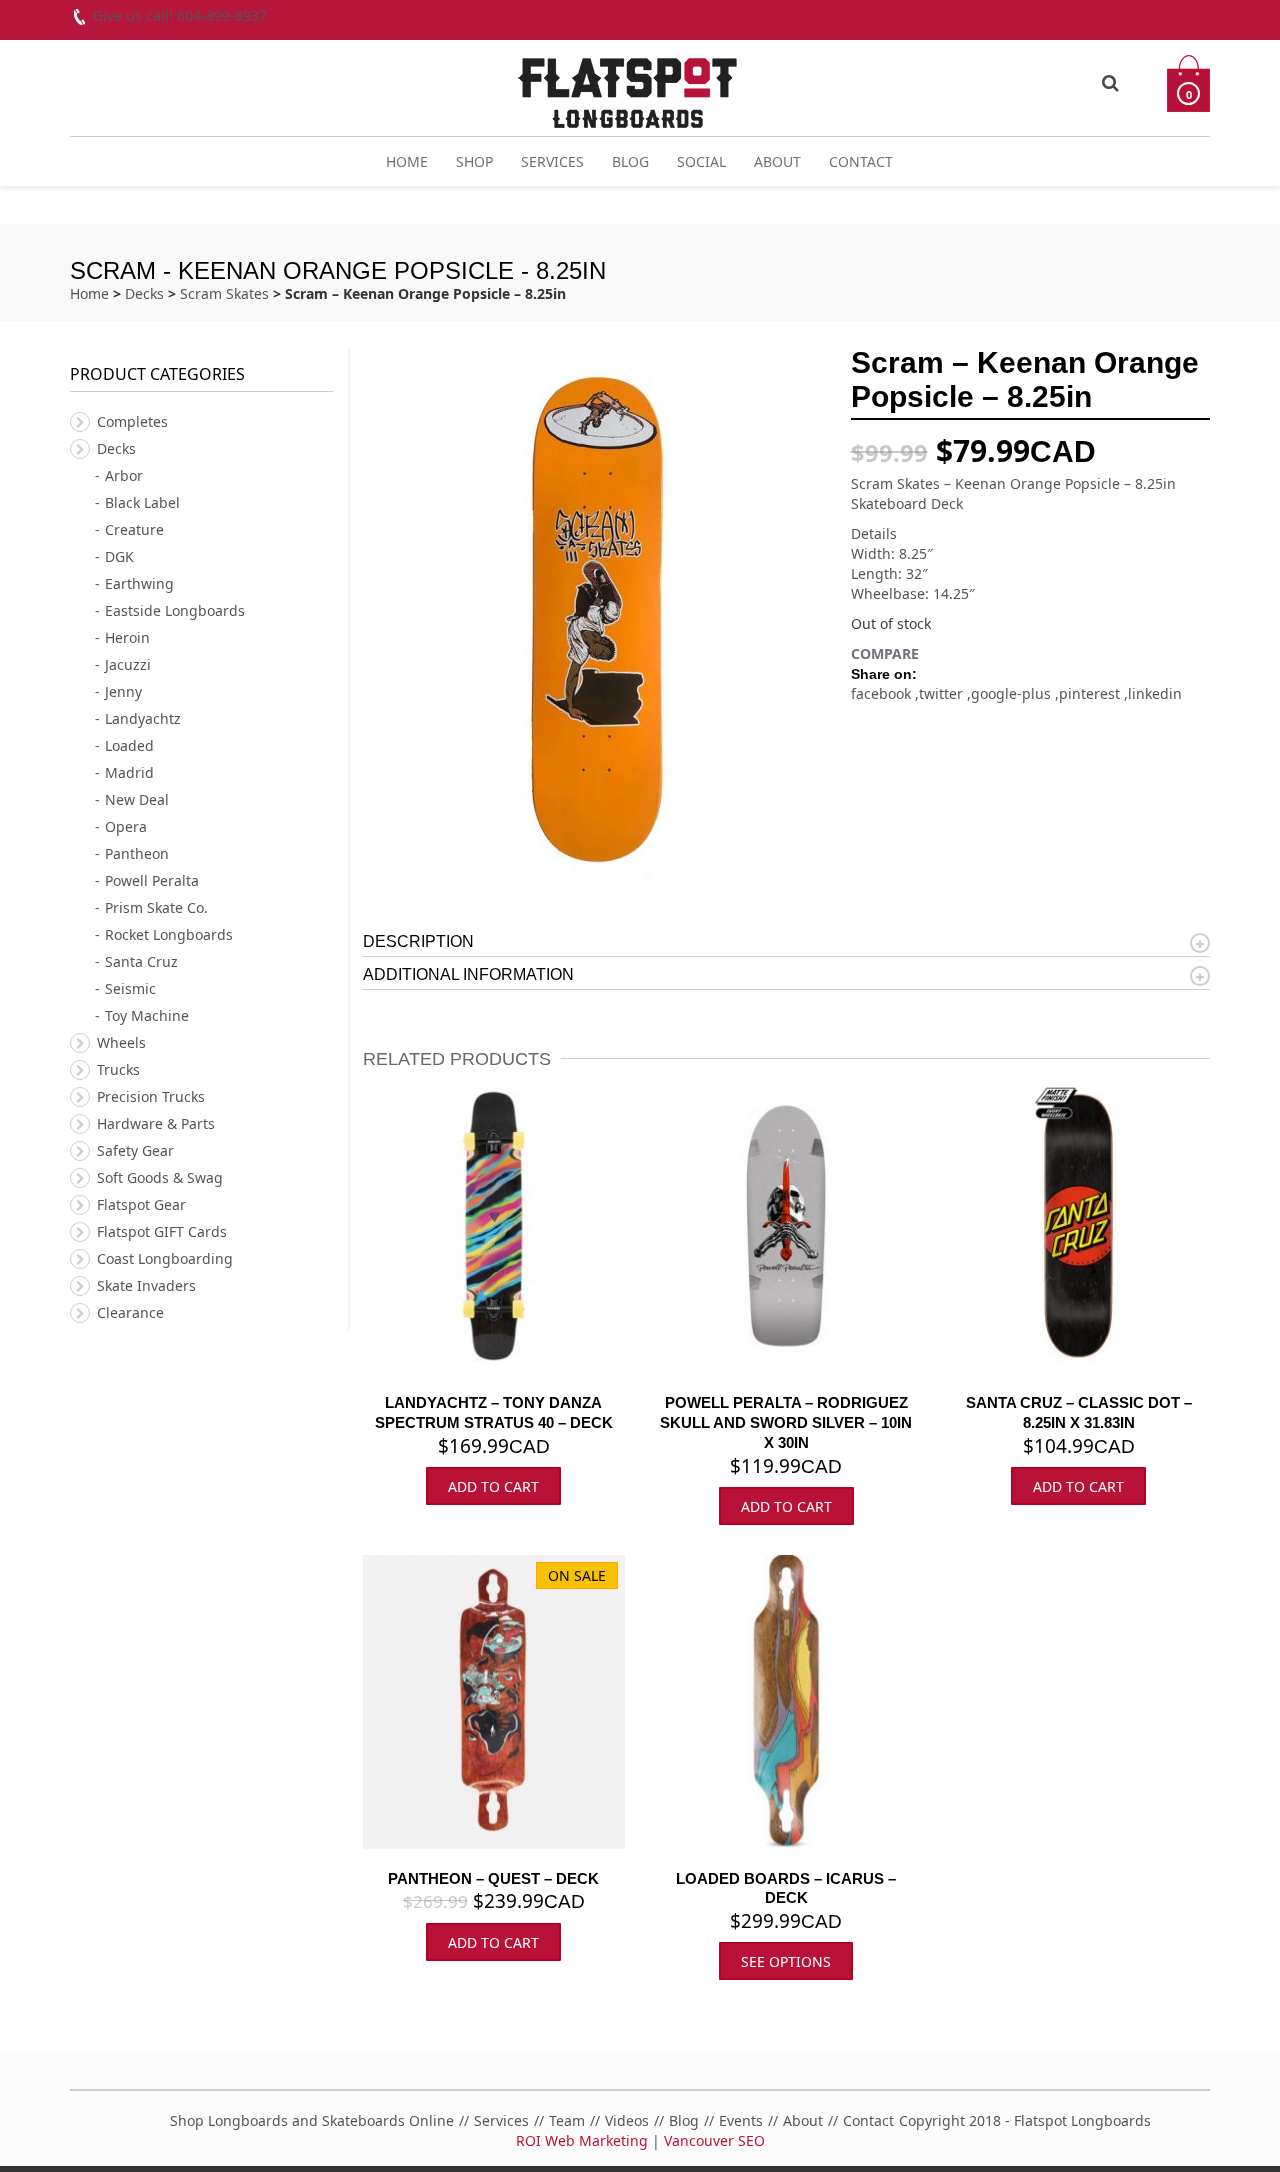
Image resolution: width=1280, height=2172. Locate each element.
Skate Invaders (146, 1285)
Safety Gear (135, 1150)
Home (407, 161)
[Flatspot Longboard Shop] (627, 84)
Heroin (127, 637)
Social (701, 161)
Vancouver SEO (714, 2140)
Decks (144, 293)
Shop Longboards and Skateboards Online (312, 2120)
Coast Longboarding (165, 1258)
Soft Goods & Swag (160, 1177)
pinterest (1091, 693)
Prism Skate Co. (156, 907)
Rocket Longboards (169, 934)
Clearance (130, 1312)
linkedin (1155, 693)
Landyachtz (143, 718)
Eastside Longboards (175, 610)
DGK (119, 556)
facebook (883, 693)
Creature (134, 529)
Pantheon (137, 853)
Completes (132, 421)
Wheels (121, 1042)
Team (567, 2120)
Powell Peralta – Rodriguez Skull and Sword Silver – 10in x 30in (786, 1422)
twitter (943, 693)
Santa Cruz (141, 961)
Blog (630, 161)
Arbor (124, 475)
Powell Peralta (152, 880)
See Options (786, 1961)
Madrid (129, 772)
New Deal (137, 799)
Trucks (118, 1069)
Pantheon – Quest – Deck (493, 1878)
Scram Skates (224, 293)
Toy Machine (147, 1015)
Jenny (123, 691)
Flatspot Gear (141, 1204)
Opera (126, 826)
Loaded (129, 745)
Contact (861, 161)
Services (552, 161)
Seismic (130, 988)
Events (741, 2120)
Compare (885, 653)
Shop (474, 161)
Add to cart (493, 1486)
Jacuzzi (128, 664)
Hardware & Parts (156, 1123)
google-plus (1013, 693)
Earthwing (139, 583)
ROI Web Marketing (582, 2140)
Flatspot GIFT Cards (162, 1231)
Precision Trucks (151, 1096)
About (777, 161)
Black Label (142, 502)
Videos (627, 2120)
